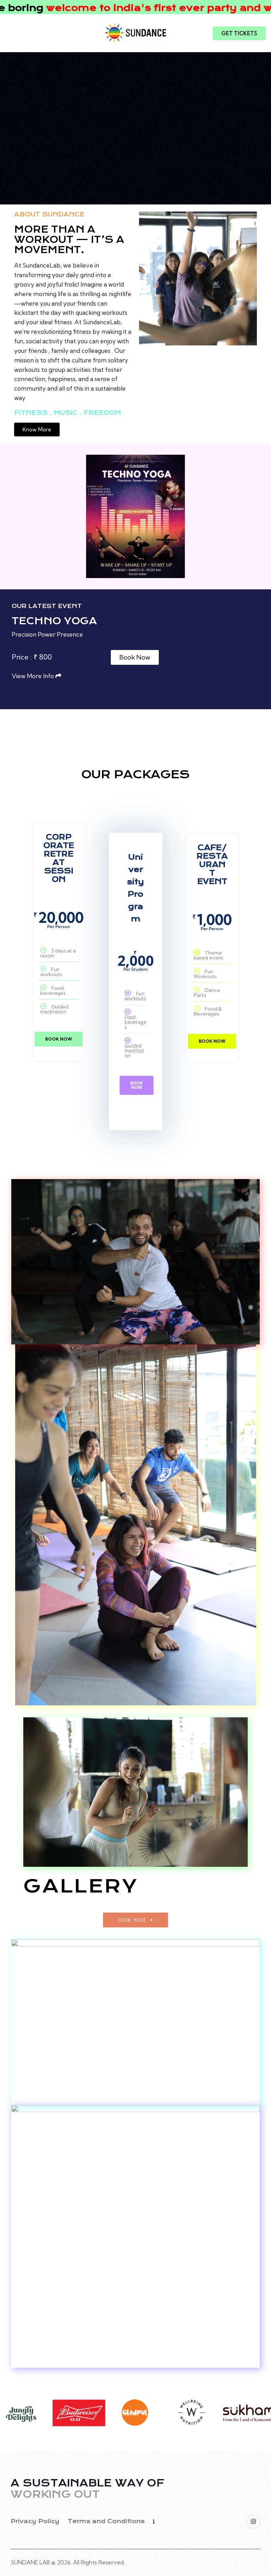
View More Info (34, 676)
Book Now (59, 1039)
